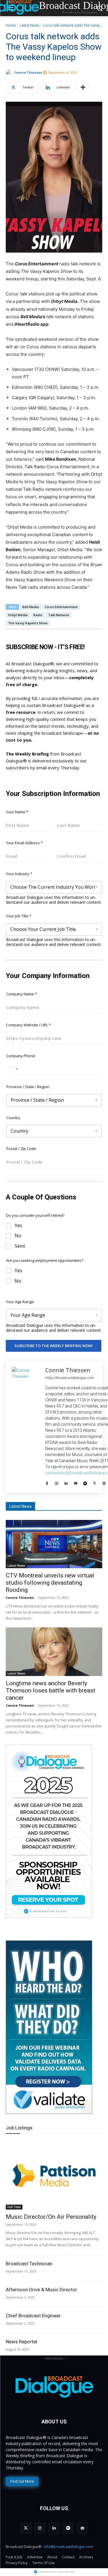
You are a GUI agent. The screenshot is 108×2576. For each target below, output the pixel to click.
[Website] (104, 1482)
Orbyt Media (18, 615)
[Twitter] (95, 1482)
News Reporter (22, 2342)
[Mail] (76, 1482)
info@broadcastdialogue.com (69, 2547)
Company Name (21, 994)
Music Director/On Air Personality (51, 2217)
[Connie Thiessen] (10, 73)
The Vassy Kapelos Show (28, 623)
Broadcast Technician (29, 2264)
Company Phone (21, 1056)
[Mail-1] (82, 2528)
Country (13, 1118)
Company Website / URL (28, 1025)
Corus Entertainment (61, 607)
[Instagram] (57, 1482)
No (18, 1236)
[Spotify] (85, 1482)
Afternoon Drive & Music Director (41, 2290)
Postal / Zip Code (21, 1149)
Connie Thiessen (28, 72)
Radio (38, 615)
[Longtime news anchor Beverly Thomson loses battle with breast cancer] (54, 1652)
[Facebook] (47, 1482)
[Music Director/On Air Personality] (54, 2175)
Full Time (14, 2207)
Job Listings (19, 2128)
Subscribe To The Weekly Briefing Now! (54, 1346)
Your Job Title (19, 916)
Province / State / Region (28, 1087)
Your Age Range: (20, 1302)
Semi (20, 1246)
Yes (18, 1226)
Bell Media (31, 607)
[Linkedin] (66, 1482)
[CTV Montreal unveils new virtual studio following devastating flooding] (54, 1544)
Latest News (29, 25)
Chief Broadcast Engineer (33, 2316)
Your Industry (19, 874)
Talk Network (59, 615)
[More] (83, 87)
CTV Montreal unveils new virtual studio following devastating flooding (50, 1583)
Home (11, 25)
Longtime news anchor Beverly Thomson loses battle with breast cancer (51, 1690)
